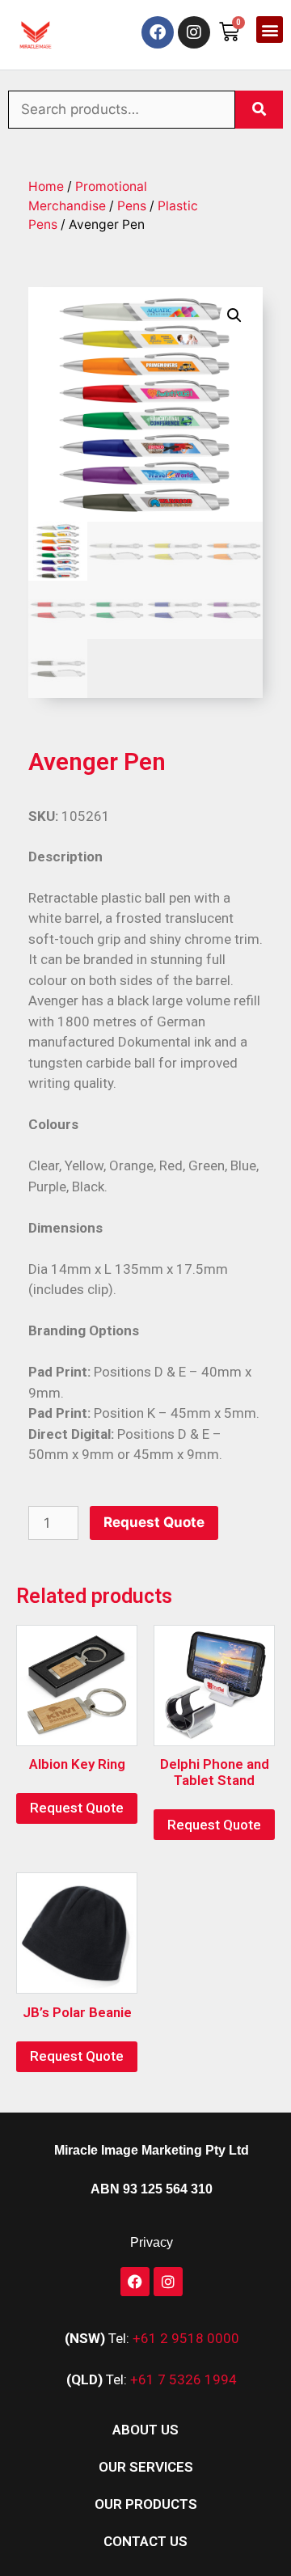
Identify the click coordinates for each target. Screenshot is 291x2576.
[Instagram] (194, 32)
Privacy (152, 2242)
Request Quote (154, 1522)
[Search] (259, 110)
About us (145, 2430)
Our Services (146, 2467)
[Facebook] (158, 32)
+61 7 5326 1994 (183, 2379)
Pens (132, 206)
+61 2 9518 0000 (186, 2338)
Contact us (145, 2541)
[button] (270, 30)
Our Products (146, 2504)
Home (46, 186)
